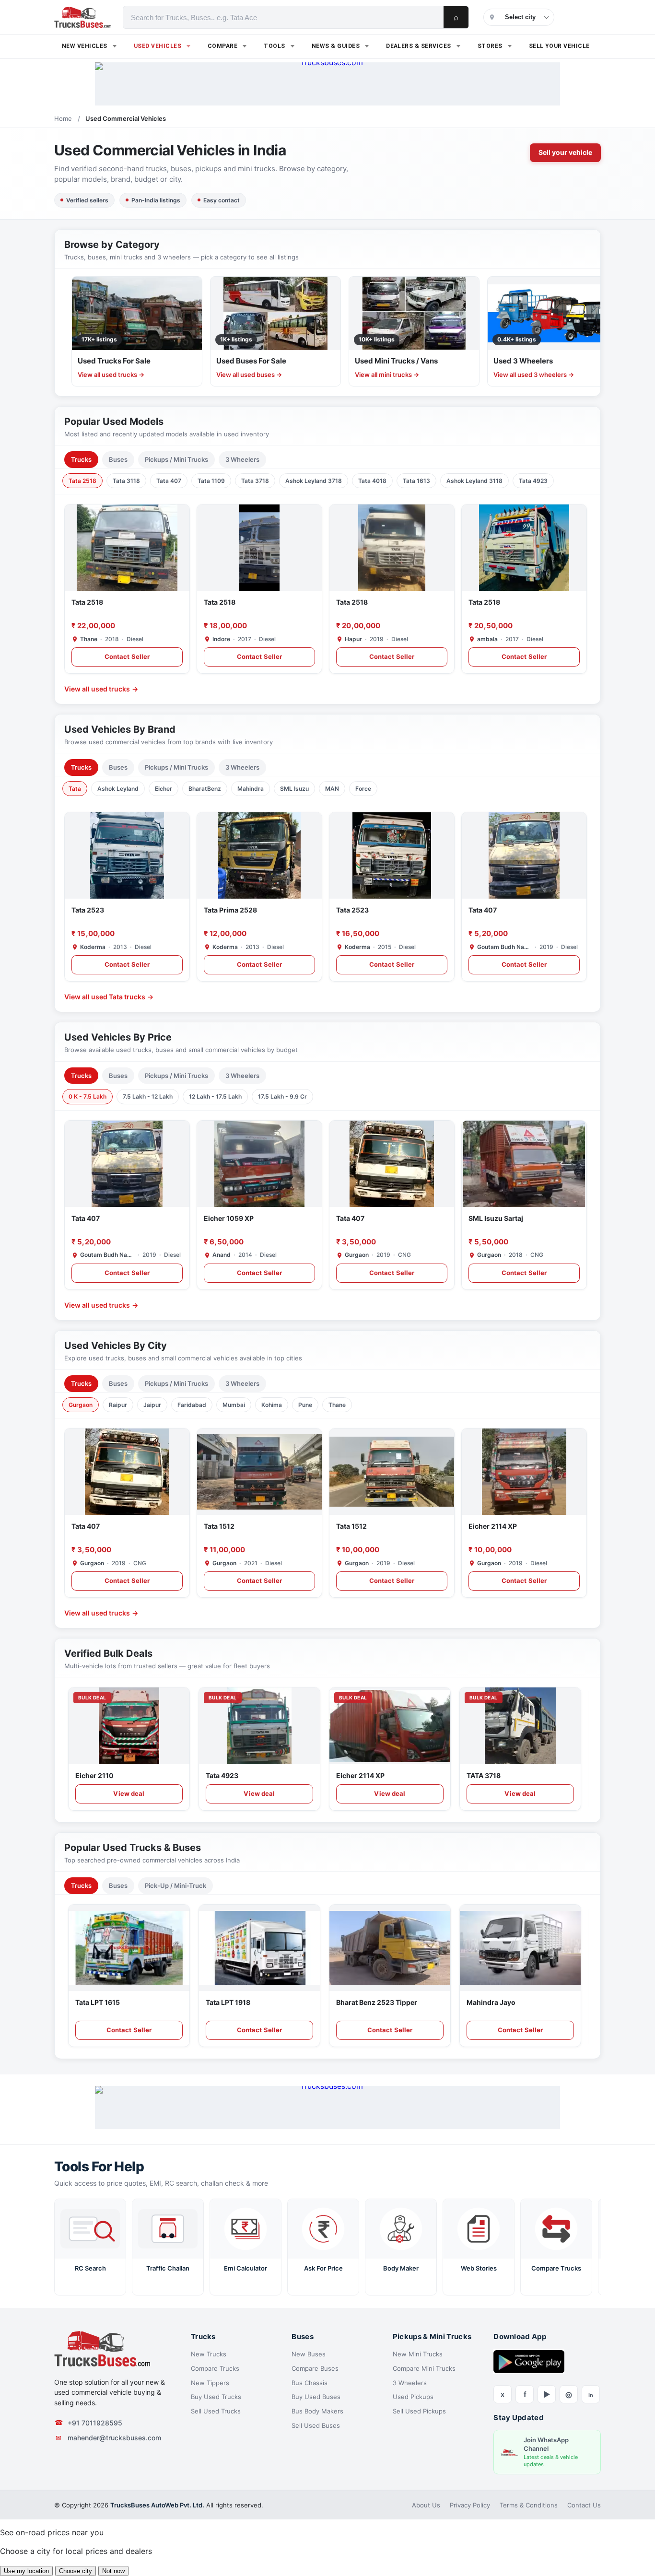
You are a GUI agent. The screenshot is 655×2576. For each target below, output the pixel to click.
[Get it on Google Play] (529, 2361)
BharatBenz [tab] (205, 789)
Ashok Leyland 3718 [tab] (314, 481)
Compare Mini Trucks (424, 2368)
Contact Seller (127, 656)
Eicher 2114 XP (493, 1526)
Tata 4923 (222, 1775)
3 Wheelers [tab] (242, 459)
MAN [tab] (332, 789)
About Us (426, 2505)
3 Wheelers (410, 2383)
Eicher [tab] (164, 789)
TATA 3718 (484, 1775)
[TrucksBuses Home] (102, 2349)
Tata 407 (483, 910)
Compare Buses (315, 2368)
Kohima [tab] (272, 1405)
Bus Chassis (310, 2383)
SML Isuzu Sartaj (496, 1218)
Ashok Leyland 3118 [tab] (474, 481)
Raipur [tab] (118, 1405)
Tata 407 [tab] (169, 481)
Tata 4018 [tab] (372, 481)
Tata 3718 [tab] (255, 481)
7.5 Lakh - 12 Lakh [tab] (148, 1096)
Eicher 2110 (94, 1775)
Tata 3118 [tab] (126, 481)
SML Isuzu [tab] (294, 789)
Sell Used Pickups (419, 2411)
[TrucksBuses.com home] (83, 17)
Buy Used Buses (316, 2397)
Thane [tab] (337, 1405)
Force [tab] (363, 789)
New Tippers (210, 2383)
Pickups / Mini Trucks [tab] (176, 459)
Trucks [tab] (81, 459)
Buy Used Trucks (216, 2397)
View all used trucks (101, 689)
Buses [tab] (118, 459)
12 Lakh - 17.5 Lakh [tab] (215, 1096)
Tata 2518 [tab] (82, 481)
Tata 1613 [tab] (416, 481)
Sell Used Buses (316, 2425)
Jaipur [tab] (152, 1405)
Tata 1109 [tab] (211, 481)
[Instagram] (569, 2394)
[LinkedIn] (591, 2394)
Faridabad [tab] (192, 1405)
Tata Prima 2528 (230, 910)
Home (63, 118)
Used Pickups (413, 2397)
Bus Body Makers (317, 2411)
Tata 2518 (87, 602)
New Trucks (209, 2354)
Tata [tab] (75, 789)
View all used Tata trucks (109, 997)
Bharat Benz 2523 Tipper (377, 2002)
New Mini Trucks (418, 2354)
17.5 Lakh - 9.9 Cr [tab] (282, 1096)
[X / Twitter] (503, 2394)
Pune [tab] (305, 1405)
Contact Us (584, 2505)
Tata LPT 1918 (228, 2002)
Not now (113, 2571)
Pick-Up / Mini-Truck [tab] (175, 1885)
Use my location (26, 2571)
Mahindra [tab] (251, 789)
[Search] (456, 17)
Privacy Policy (470, 2505)
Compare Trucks (215, 2368)
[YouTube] (547, 2394)
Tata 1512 (219, 1526)
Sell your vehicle (565, 152)
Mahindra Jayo (491, 2002)
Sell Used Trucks (216, 2411)
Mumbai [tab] (234, 1405)
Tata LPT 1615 (98, 2002)
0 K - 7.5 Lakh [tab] (88, 1096)
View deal (129, 1793)
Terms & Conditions (529, 2505)
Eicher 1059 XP (229, 1218)
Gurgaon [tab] (81, 1405)
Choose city (76, 2571)
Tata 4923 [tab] (533, 481)
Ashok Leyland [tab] (118, 789)
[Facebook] (525, 2394)
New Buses (309, 2354)
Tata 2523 (88, 910)
